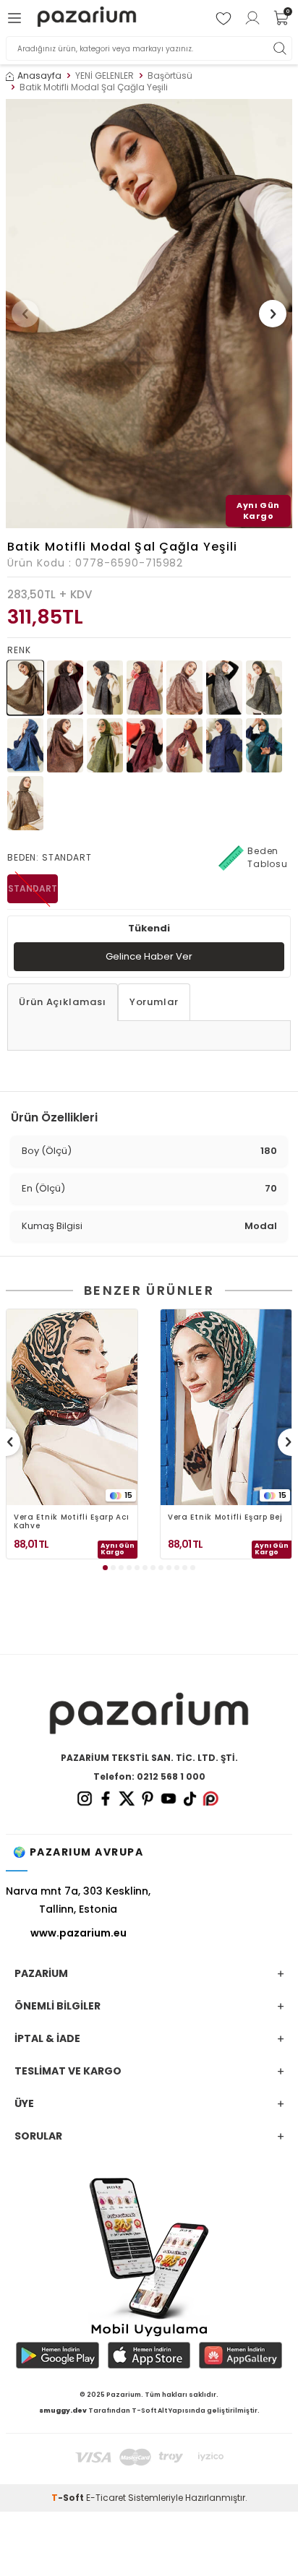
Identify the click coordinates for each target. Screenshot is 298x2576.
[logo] (86, 18)
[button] (25, 314)
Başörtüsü (170, 76)
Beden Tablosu (268, 857)
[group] (149, 314)
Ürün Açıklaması (63, 1002)
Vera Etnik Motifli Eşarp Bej (225, 1518)
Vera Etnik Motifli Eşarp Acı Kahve (72, 1522)
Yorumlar (154, 1002)
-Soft (69, 2498)
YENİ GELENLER (105, 76)
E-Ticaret (106, 2498)
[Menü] (17, 18)
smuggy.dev (63, 2411)
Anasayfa (39, 76)
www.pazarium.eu (78, 1933)
